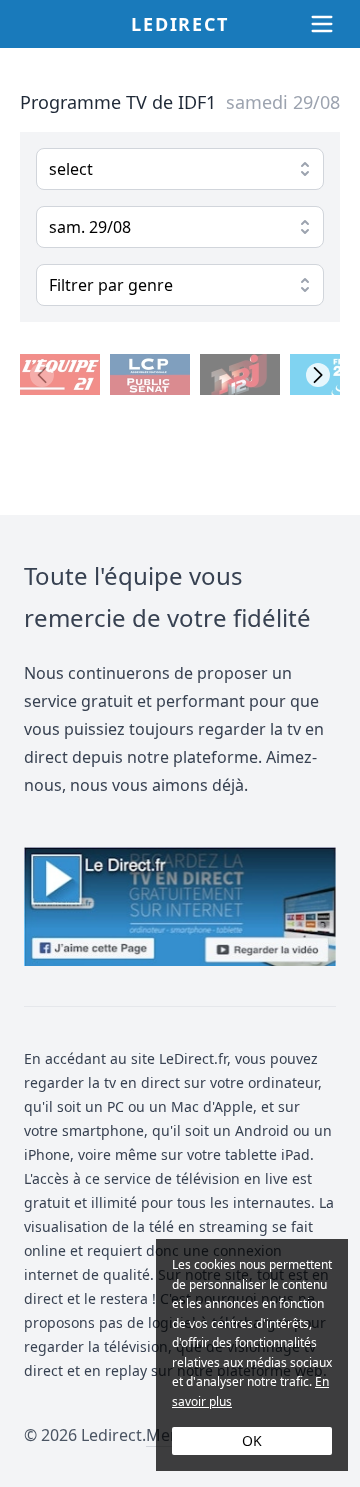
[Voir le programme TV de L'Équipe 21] (60, 374)
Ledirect (179, 24)
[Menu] (322, 24)
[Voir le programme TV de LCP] (150, 374)
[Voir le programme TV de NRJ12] (240, 374)
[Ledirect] (180, 906)
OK (252, 1440)
